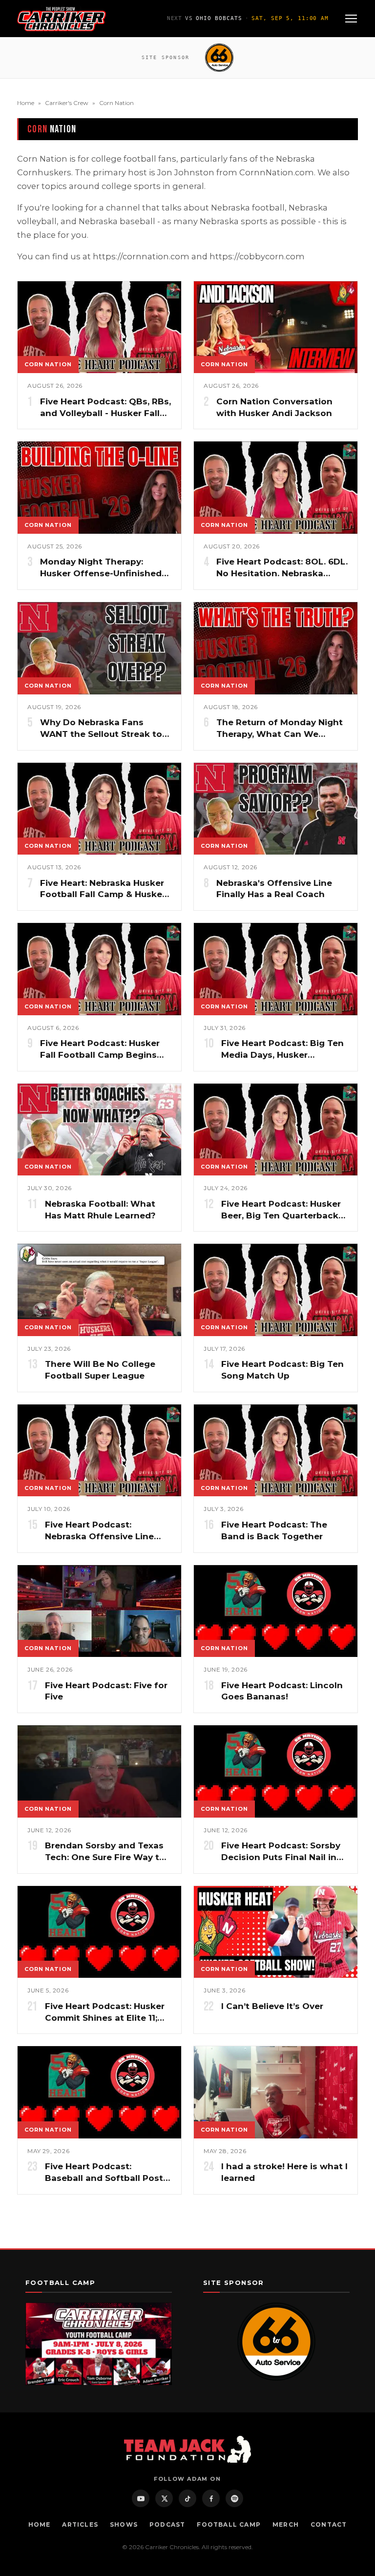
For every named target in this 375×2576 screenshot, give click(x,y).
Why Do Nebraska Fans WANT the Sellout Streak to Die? (101, 734)
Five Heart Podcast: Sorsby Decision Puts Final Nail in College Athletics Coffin (281, 1857)
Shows (124, 2524)
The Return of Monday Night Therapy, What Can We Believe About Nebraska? (280, 734)
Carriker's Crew (67, 103)
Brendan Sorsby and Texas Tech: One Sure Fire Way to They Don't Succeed (105, 1857)
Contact (329, 2524)
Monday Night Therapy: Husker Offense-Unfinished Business (101, 573)
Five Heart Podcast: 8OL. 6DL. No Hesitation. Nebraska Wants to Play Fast (282, 573)
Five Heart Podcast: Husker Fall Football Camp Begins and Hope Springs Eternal (100, 1055)
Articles (80, 2524)
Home (26, 103)
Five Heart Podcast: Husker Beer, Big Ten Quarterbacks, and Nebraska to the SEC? (283, 1215)
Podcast (167, 2524)
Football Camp (229, 2524)
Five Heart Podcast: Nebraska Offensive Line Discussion (99, 1536)
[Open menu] (351, 19)
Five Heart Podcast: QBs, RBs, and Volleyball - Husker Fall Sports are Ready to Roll (105, 413)
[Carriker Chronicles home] (62, 19)
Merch (286, 2524)
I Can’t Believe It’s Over (272, 2006)
